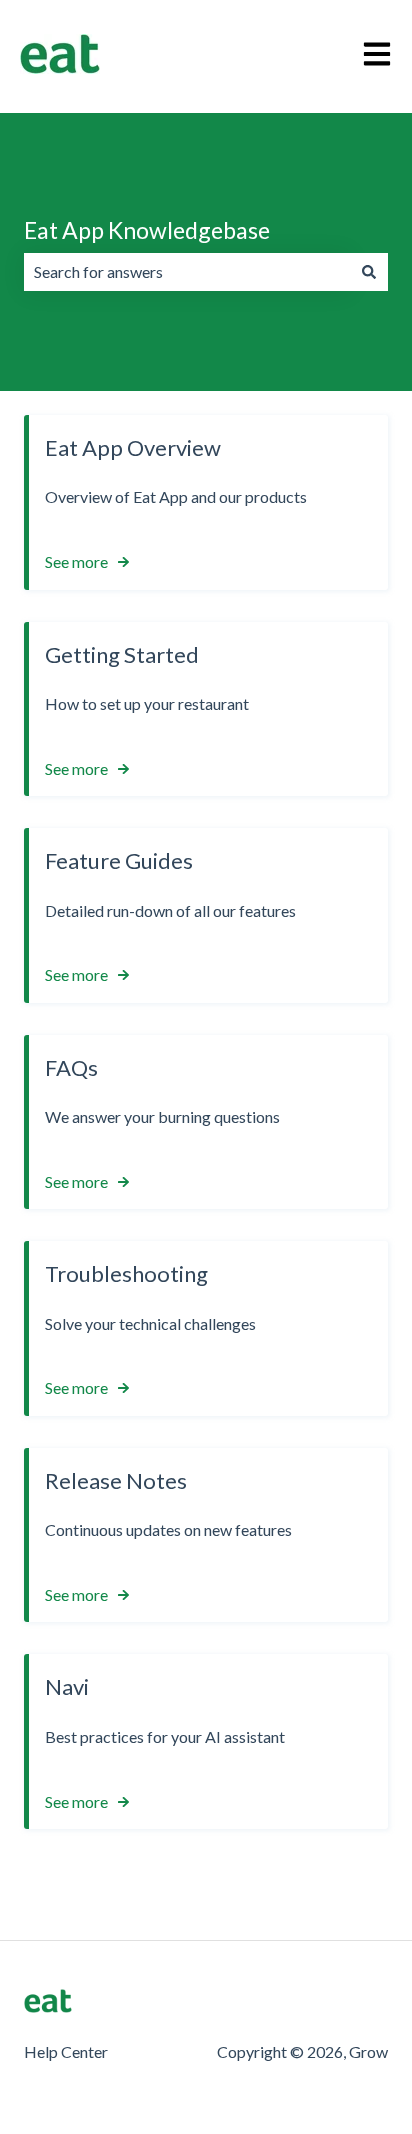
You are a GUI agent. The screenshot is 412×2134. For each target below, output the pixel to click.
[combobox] (187, 272)
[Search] (369, 272)
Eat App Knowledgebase (147, 230)
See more (76, 561)
